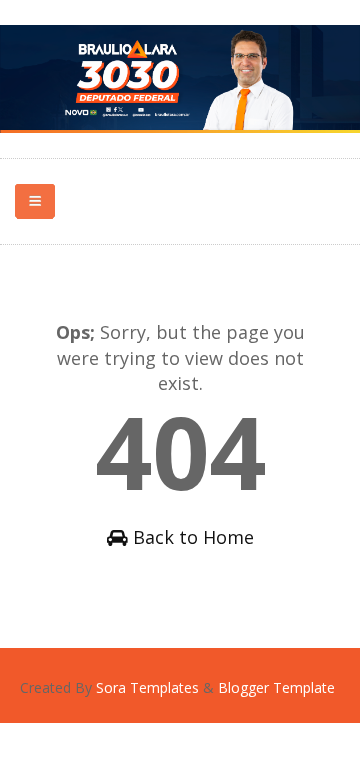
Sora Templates (147, 687)
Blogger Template (276, 687)
